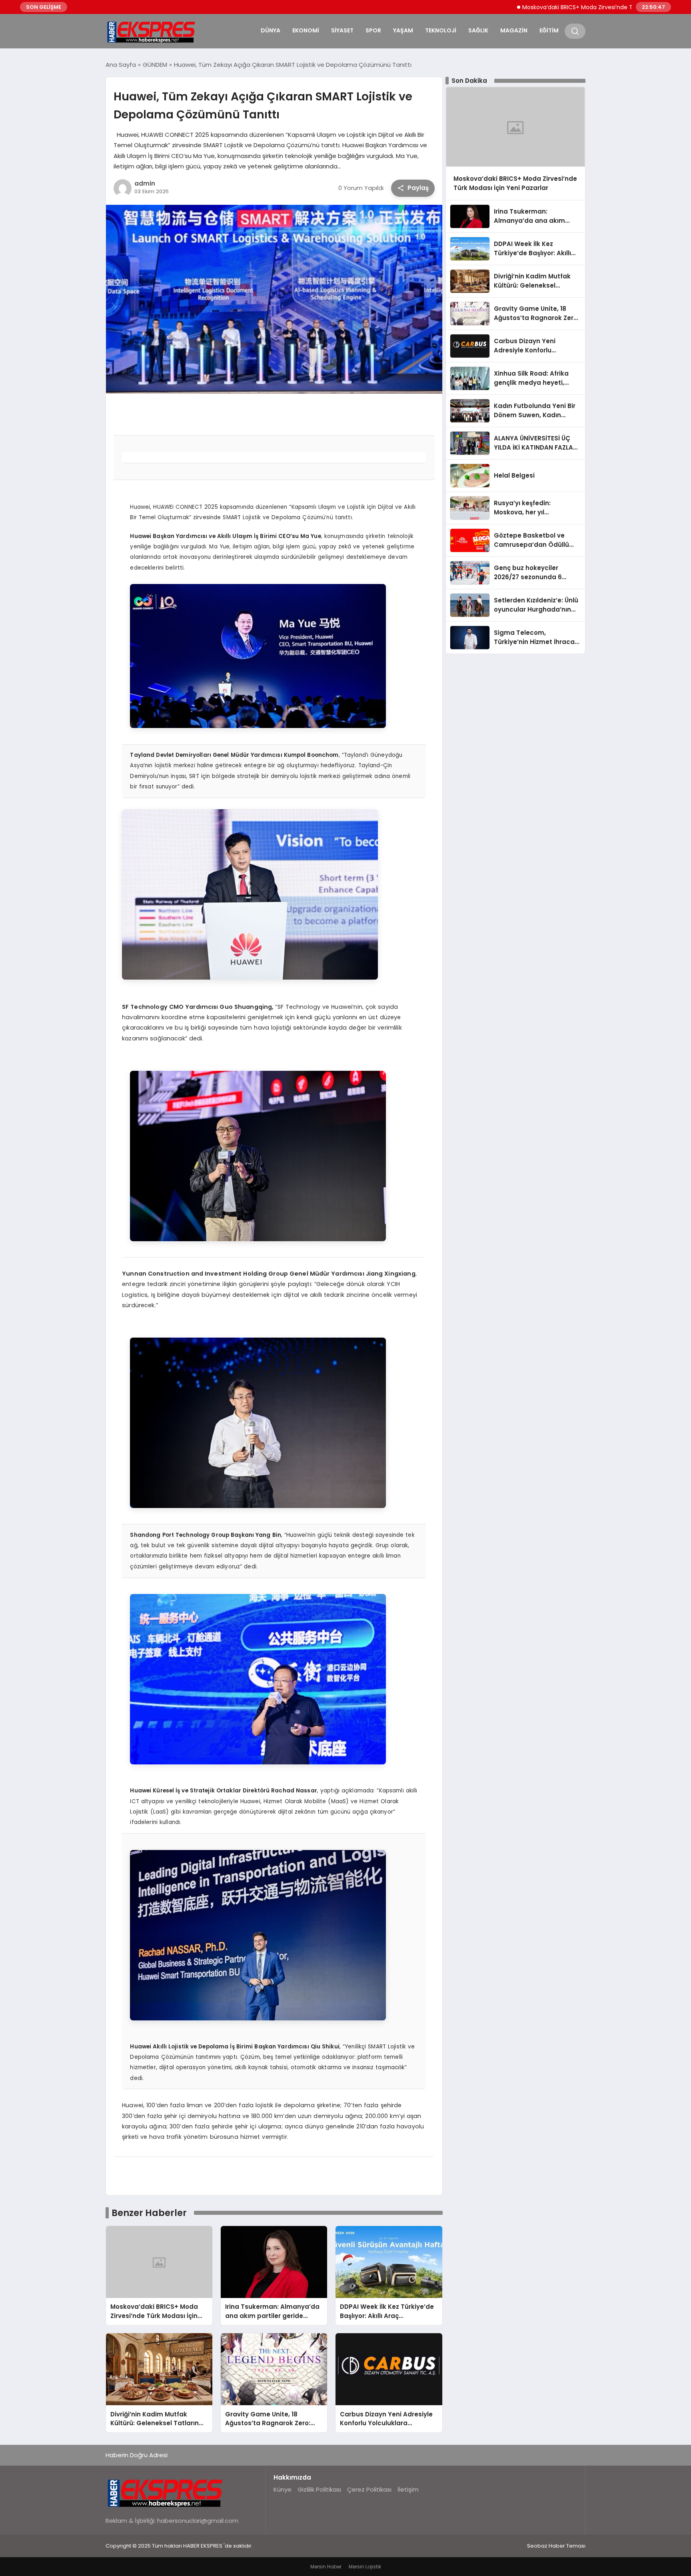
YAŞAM (403, 30)
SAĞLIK (478, 30)
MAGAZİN (514, 30)
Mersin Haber (326, 2567)
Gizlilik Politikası (319, 2489)
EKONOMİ (306, 30)
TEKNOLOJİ (441, 30)
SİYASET (342, 30)
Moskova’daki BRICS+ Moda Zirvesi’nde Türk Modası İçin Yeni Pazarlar (550, 7)
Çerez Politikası (369, 2489)
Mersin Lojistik (365, 2567)
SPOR (373, 30)
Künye (283, 2489)
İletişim (408, 2489)
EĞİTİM (549, 30)
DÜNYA (271, 30)
